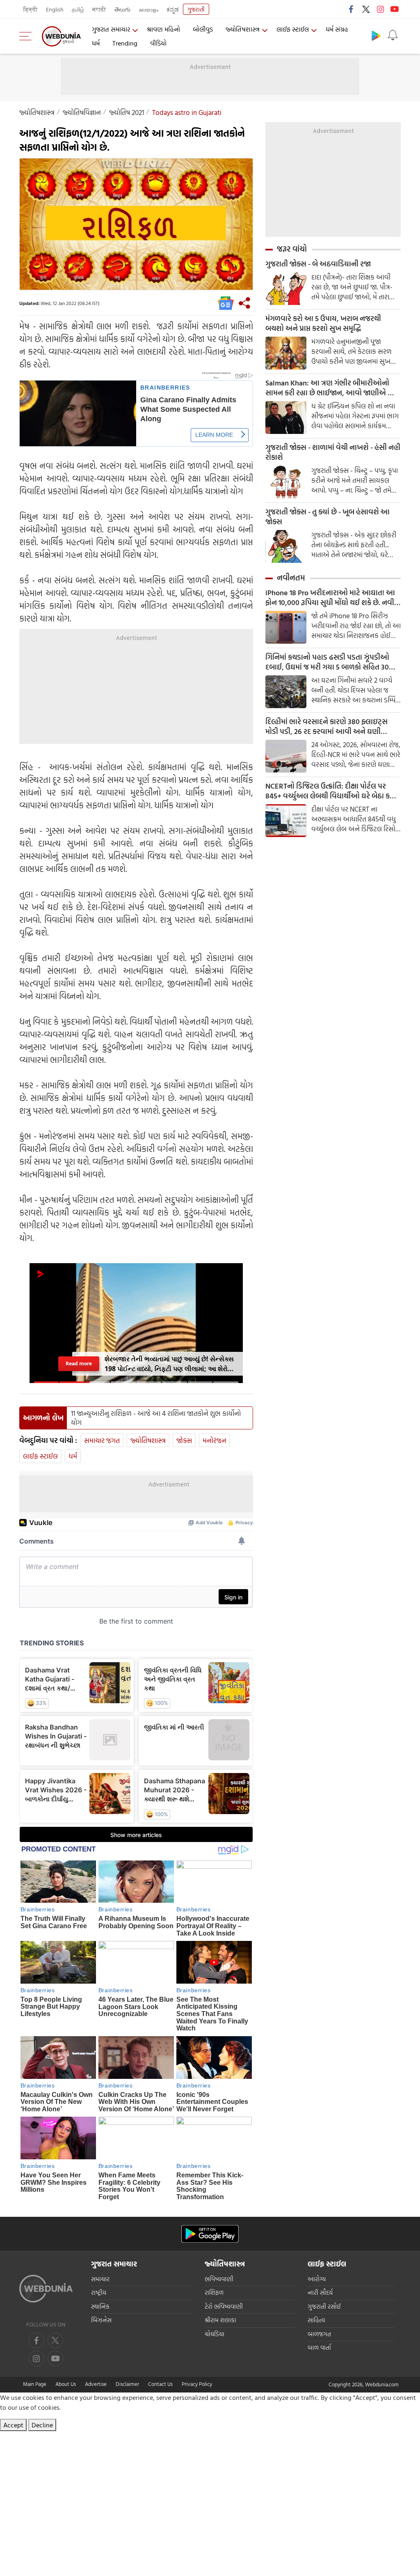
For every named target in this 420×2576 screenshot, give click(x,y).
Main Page (35, 2384)
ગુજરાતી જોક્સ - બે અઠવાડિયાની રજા (318, 264)
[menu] (27, 36)
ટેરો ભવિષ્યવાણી (224, 2306)
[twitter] (366, 9)
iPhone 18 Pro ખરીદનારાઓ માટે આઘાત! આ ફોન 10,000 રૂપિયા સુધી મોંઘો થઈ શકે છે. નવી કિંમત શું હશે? (330, 598)
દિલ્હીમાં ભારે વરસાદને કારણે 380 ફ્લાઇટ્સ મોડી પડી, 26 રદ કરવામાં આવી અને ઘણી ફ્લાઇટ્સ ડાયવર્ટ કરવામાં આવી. (326, 727)
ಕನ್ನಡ (173, 9)
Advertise (96, 2384)
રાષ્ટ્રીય (99, 2293)
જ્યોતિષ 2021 (127, 112)
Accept (13, 2425)
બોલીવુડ (203, 29)
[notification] (393, 35)
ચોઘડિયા (215, 2334)
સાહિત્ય (316, 2320)
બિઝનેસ (101, 2320)
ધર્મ (96, 43)
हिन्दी (31, 9)
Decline (42, 2425)
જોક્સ (184, 1440)
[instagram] (380, 9)
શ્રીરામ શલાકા (220, 2320)
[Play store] (376, 35)
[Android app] (210, 2234)
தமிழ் (78, 9)
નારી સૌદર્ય (320, 2293)
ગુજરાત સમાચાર (111, 29)
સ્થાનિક (100, 2306)
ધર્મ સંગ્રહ (337, 29)
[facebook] (352, 9)
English (55, 9)
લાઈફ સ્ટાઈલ (293, 29)
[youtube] (395, 9)
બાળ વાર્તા (319, 2348)
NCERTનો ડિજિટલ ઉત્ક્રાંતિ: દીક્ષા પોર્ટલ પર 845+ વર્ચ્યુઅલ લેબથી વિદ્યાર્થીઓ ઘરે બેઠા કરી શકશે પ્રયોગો (330, 791)
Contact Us (160, 2384)
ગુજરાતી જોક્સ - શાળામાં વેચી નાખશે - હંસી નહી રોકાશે (333, 452)
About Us (66, 2384)
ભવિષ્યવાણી (219, 2279)
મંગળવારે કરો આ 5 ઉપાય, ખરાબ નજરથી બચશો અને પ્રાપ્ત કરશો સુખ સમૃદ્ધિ (323, 323)
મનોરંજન (215, 1440)
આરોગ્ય (317, 2279)
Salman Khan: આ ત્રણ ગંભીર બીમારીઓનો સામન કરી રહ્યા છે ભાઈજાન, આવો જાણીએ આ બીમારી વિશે (331, 388)
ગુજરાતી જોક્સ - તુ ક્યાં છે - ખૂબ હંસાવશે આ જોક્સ (328, 517)
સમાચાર (100, 2279)
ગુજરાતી (196, 9)
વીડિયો (158, 43)
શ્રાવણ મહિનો (163, 29)
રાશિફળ (214, 2293)
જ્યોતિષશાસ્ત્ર (243, 29)
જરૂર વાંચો (292, 249)
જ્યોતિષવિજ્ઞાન (82, 112)
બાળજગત (319, 2334)
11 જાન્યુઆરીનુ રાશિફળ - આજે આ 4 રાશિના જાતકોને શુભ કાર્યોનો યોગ (156, 1418)
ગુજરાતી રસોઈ (324, 2306)
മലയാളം (148, 9)
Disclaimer (127, 2384)
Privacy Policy (197, 2384)
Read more (79, 1364)
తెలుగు (122, 9)
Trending (125, 43)
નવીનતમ (291, 578)
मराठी (99, 9)
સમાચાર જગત (102, 1440)
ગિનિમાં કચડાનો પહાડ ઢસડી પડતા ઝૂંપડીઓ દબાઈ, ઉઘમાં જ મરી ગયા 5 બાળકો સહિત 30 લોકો (327, 662)
